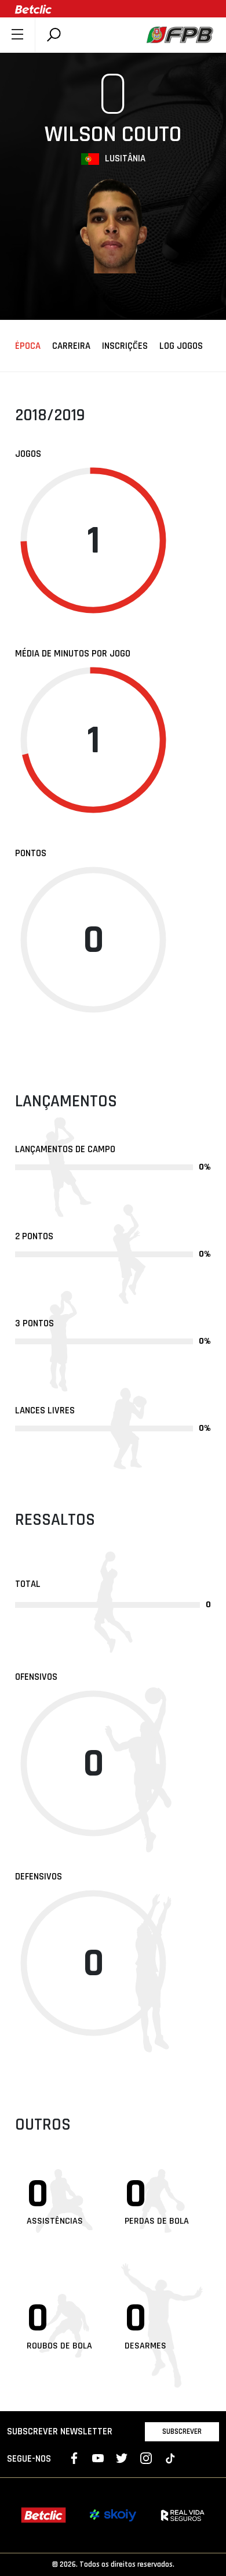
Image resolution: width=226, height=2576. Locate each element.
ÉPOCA (28, 347)
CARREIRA (71, 347)
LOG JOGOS (181, 347)
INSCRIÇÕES (125, 347)
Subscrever (182, 2431)
